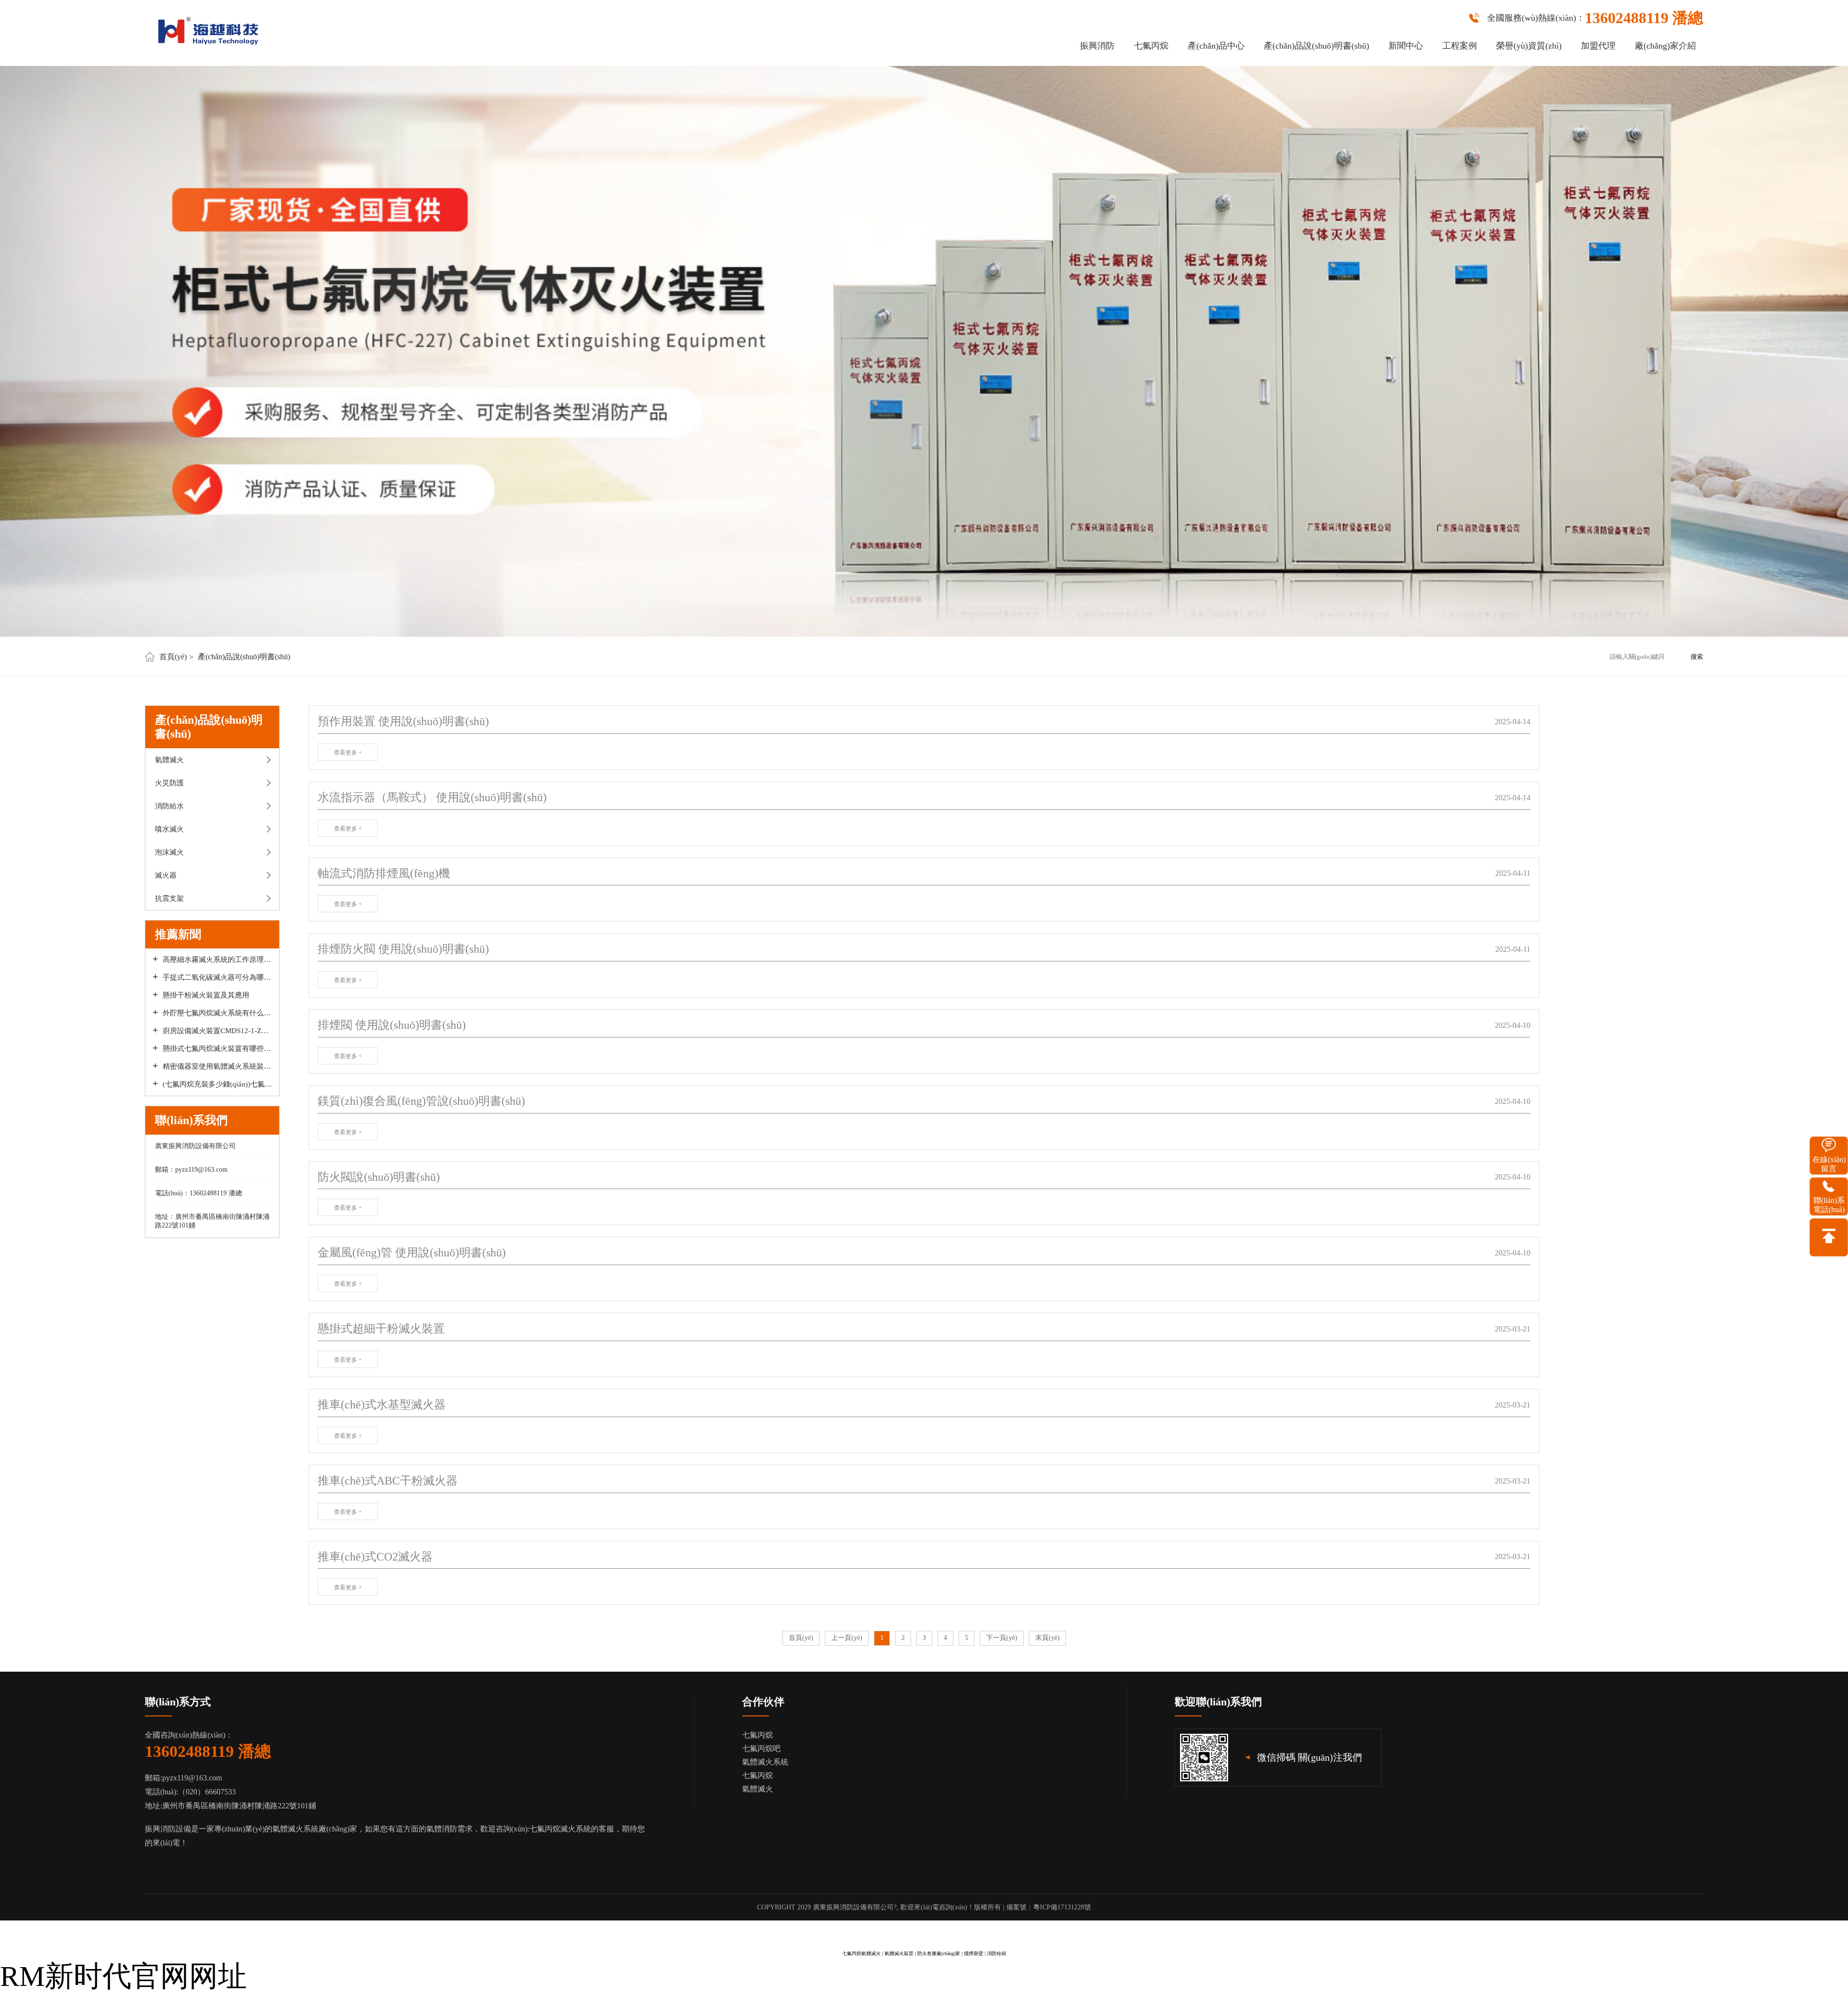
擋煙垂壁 (974, 1953)
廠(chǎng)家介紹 (1665, 46)
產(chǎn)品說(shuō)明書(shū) (1316, 46)
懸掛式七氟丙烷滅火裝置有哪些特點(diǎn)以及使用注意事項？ (217, 1049)
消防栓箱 (997, 1953)
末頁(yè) (1047, 1638)
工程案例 (1460, 46)
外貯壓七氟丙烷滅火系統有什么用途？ (217, 1013)
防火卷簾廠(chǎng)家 (939, 1953)
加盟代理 (1598, 46)
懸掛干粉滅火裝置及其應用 (206, 995)
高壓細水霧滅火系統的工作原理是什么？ (217, 960)
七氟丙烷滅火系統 (560, 1829)
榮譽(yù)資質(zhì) (1529, 46)
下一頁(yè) (1002, 1638)
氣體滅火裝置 (899, 1953)
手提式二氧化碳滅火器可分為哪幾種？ (217, 977)
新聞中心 (1406, 46)
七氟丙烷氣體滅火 (861, 1953)
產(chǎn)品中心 (1216, 46)
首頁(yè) (173, 657)
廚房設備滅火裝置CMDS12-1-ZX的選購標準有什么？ (217, 1031)
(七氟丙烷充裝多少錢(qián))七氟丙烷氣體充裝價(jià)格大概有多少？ (217, 1084)
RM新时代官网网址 (123, 1976)
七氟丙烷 (1151, 46)
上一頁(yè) (847, 1638)
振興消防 (1097, 46)
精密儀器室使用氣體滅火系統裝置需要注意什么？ (217, 1066)
